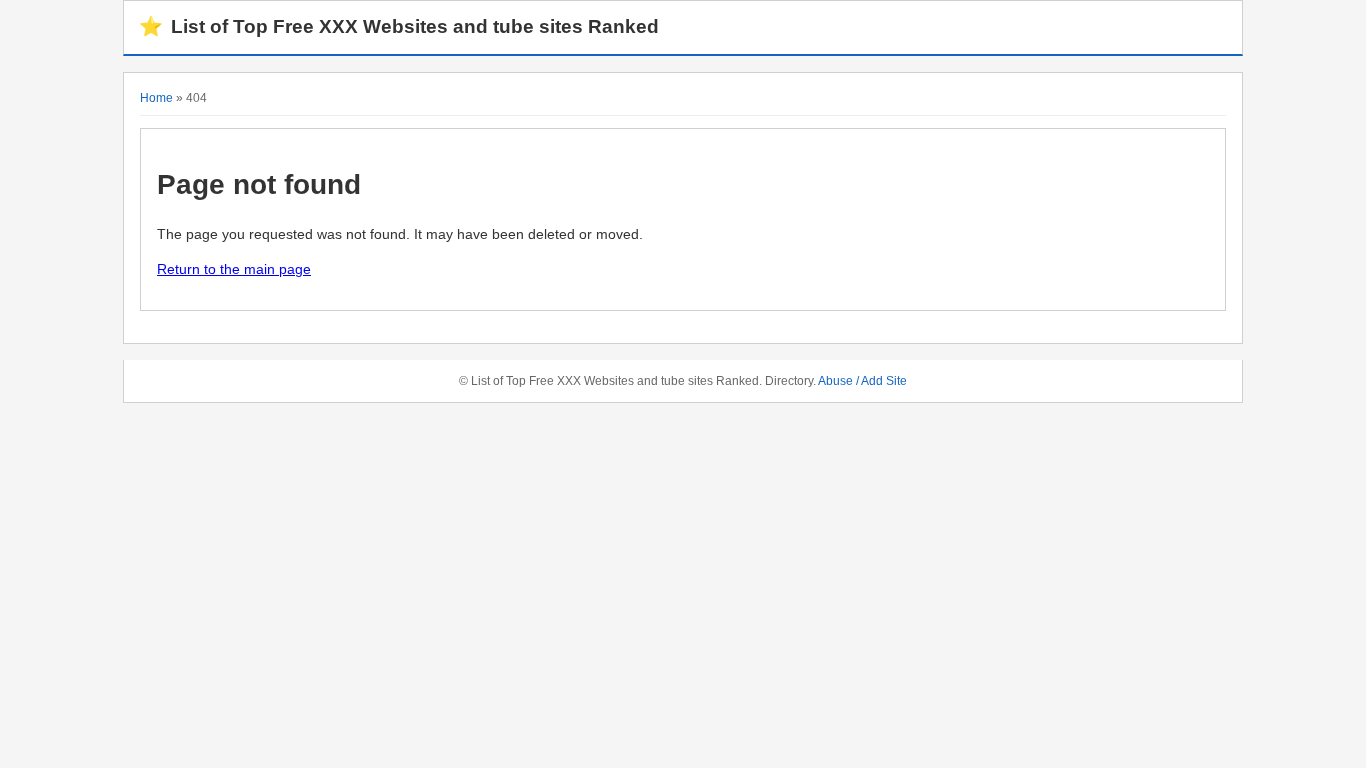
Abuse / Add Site (862, 381)
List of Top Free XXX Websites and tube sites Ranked (399, 26)
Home (156, 98)
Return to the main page (234, 269)
